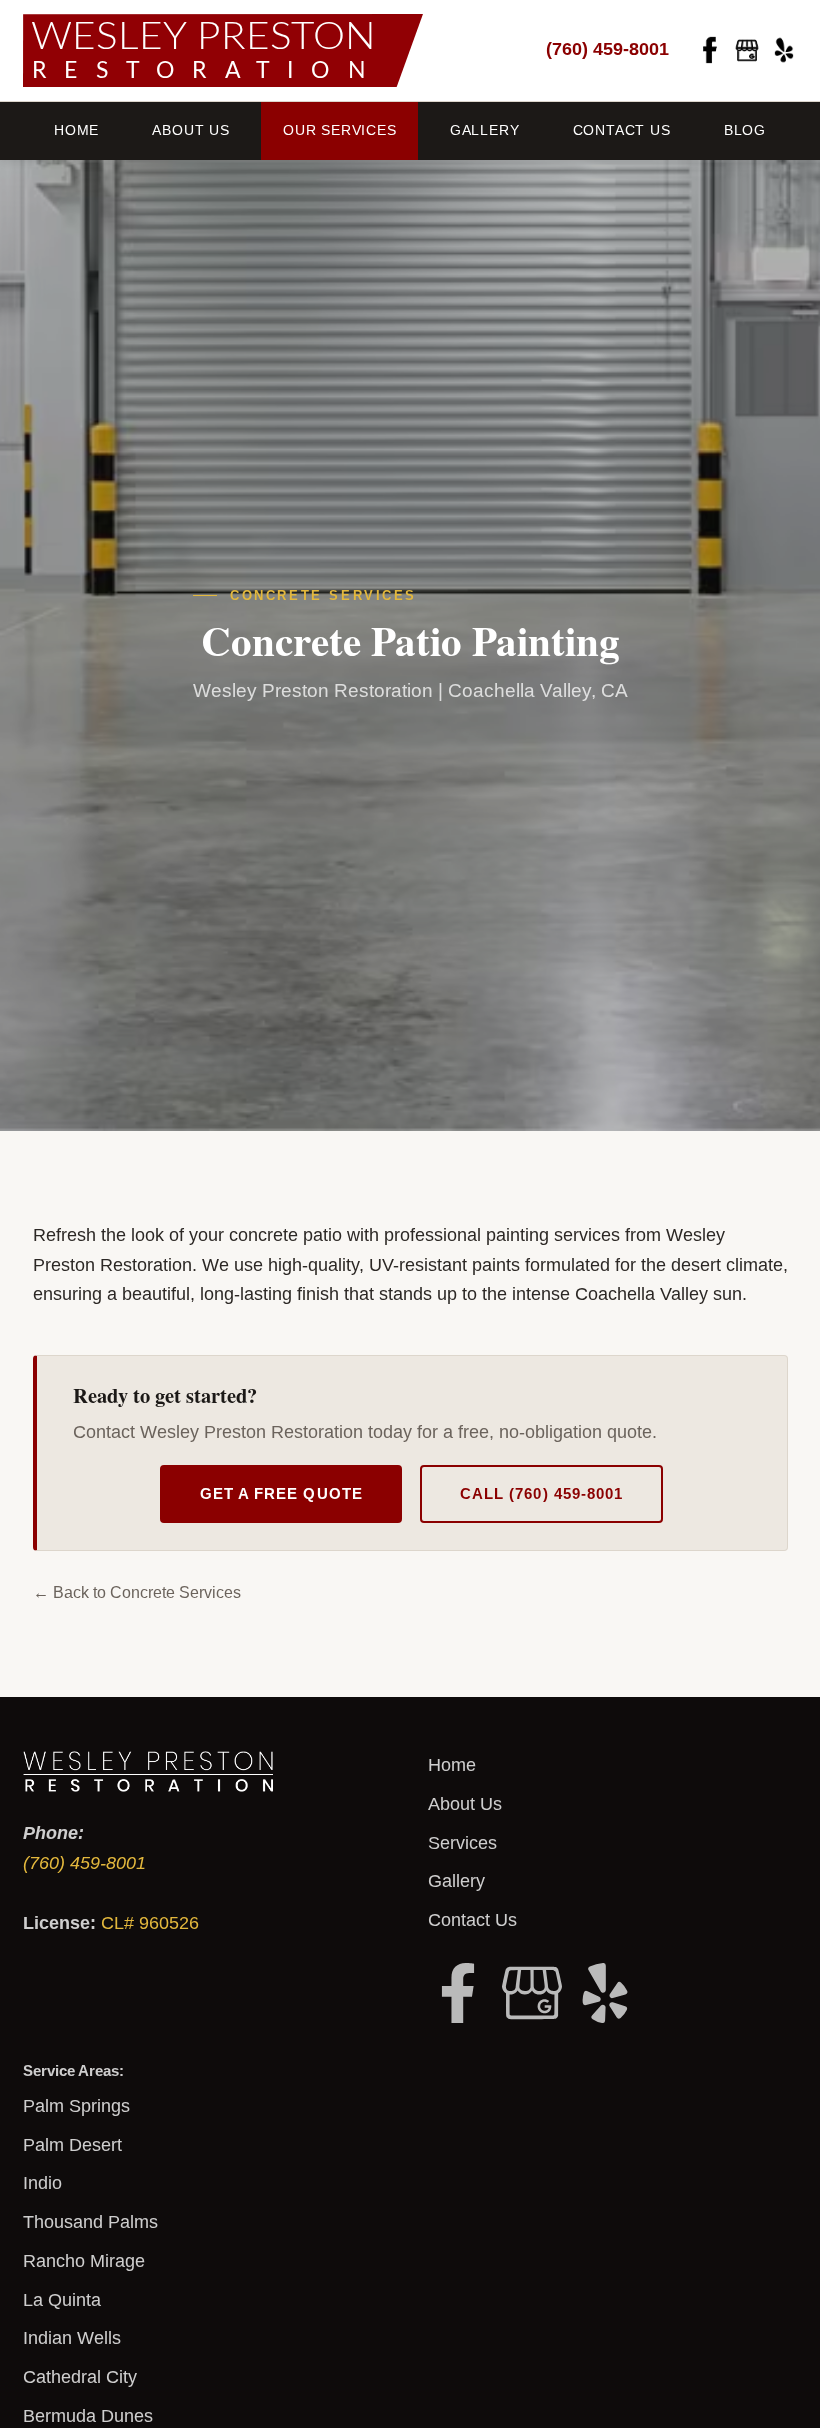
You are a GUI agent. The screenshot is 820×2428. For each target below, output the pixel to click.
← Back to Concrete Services (137, 1592)
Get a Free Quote (281, 1494)
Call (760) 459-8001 (541, 1494)
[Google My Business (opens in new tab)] (747, 50)
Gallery (485, 130)
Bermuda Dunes (88, 2416)
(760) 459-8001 (607, 49)
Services (462, 1843)
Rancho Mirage (84, 2261)
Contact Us (622, 130)
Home (76, 130)
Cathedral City (80, 2377)
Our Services (340, 130)
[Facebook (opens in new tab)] (710, 50)
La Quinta (62, 2300)
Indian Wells (72, 2338)
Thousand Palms (90, 2222)
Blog (745, 130)
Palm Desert (72, 2145)
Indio (42, 2183)
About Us (190, 130)
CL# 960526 (150, 1923)
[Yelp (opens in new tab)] (784, 50)
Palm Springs (76, 2106)
